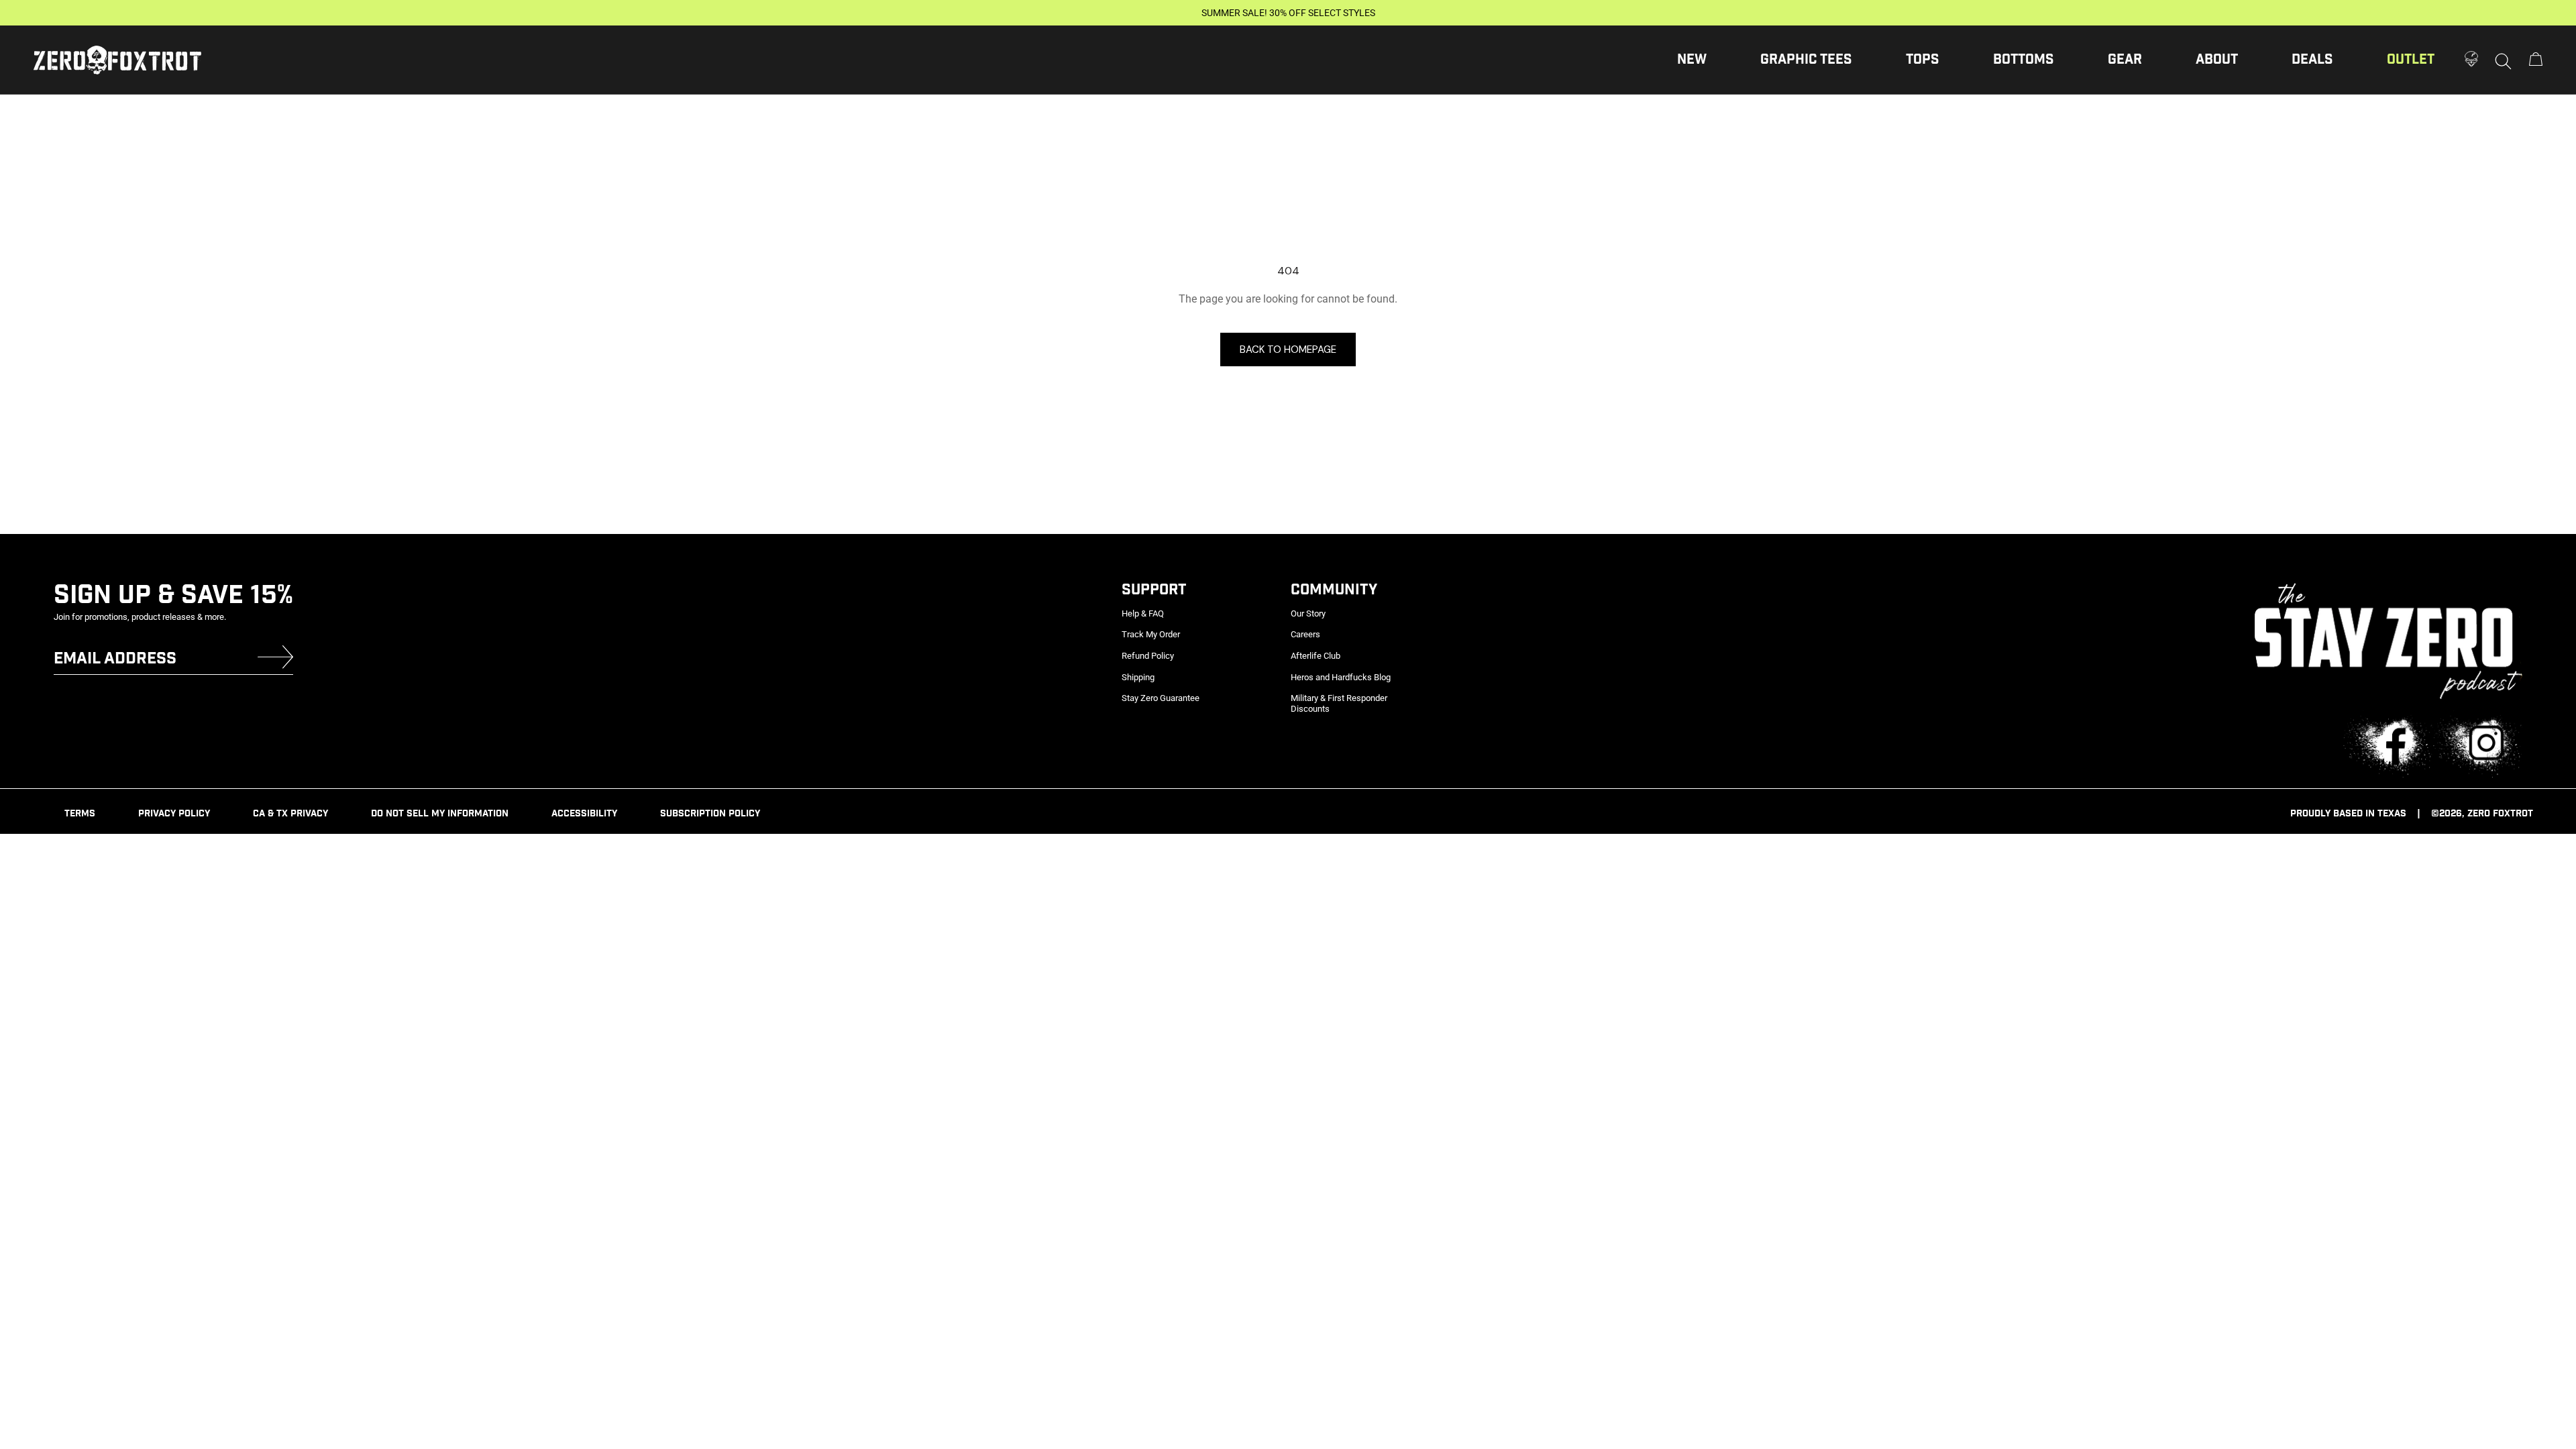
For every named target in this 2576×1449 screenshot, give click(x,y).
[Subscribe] (275, 660)
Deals (2312, 60)
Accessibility (584, 814)
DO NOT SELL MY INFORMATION (440, 814)
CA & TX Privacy (290, 814)
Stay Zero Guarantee (1161, 698)
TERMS (80, 814)
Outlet (2411, 60)
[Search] (2504, 60)
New (1692, 60)
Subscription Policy (710, 814)
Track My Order (1151, 634)
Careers (1305, 634)
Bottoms (2024, 60)
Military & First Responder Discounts (1339, 703)
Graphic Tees (1806, 60)
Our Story (1308, 613)
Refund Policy (1148, 656)
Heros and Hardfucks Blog (1341, 677)
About (2217, 60)
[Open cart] (2536, 60)
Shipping (1138, 677)
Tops (1923, 60)
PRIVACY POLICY (174, 814)
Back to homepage (1288, 350)
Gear (2125, 60)
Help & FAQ (1143, 613)
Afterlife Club (1316, 656)
